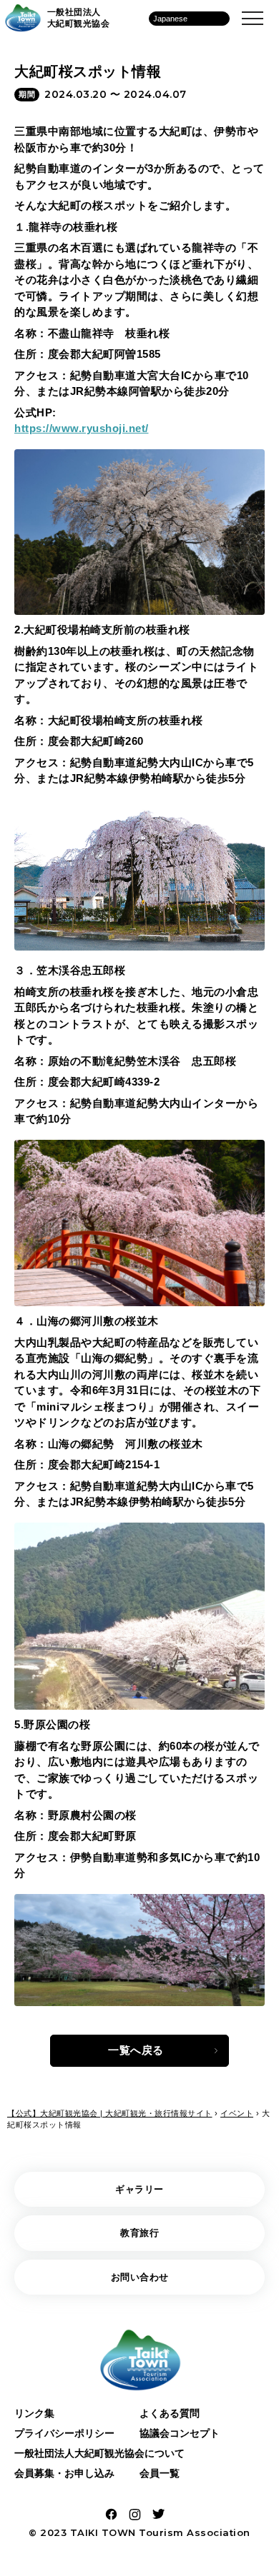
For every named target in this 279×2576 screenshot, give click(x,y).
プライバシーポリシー (64, 2433)
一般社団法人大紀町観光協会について (99, 2453)
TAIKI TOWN (103, 2532)
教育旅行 (139, 2233)
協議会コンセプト (180, 2433)
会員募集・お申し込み (64, 2473)
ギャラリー (139, 2189)
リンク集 (34, 2413)
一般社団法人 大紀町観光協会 (79, 18)
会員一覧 (160, 2473)
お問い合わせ (140, 2277)
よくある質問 (170, 2413)
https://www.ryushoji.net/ (82, 428)
